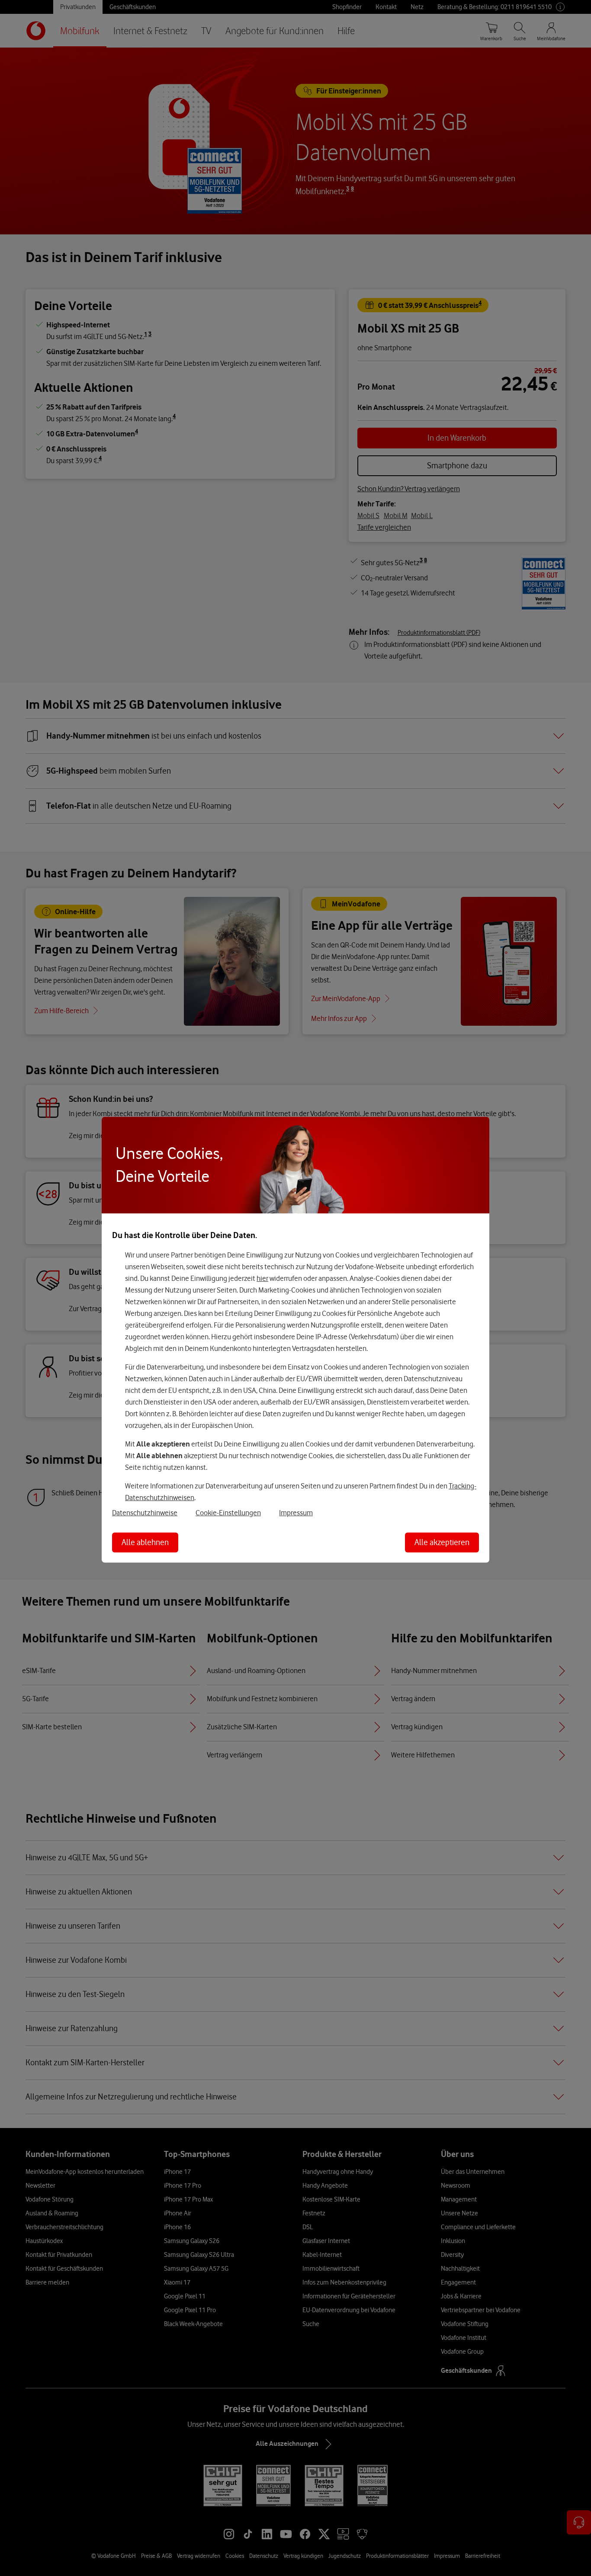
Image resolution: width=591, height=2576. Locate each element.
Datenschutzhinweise (145, 1512)
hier (262, 1278)
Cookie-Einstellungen (228, 1512)
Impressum (296, 1512)
